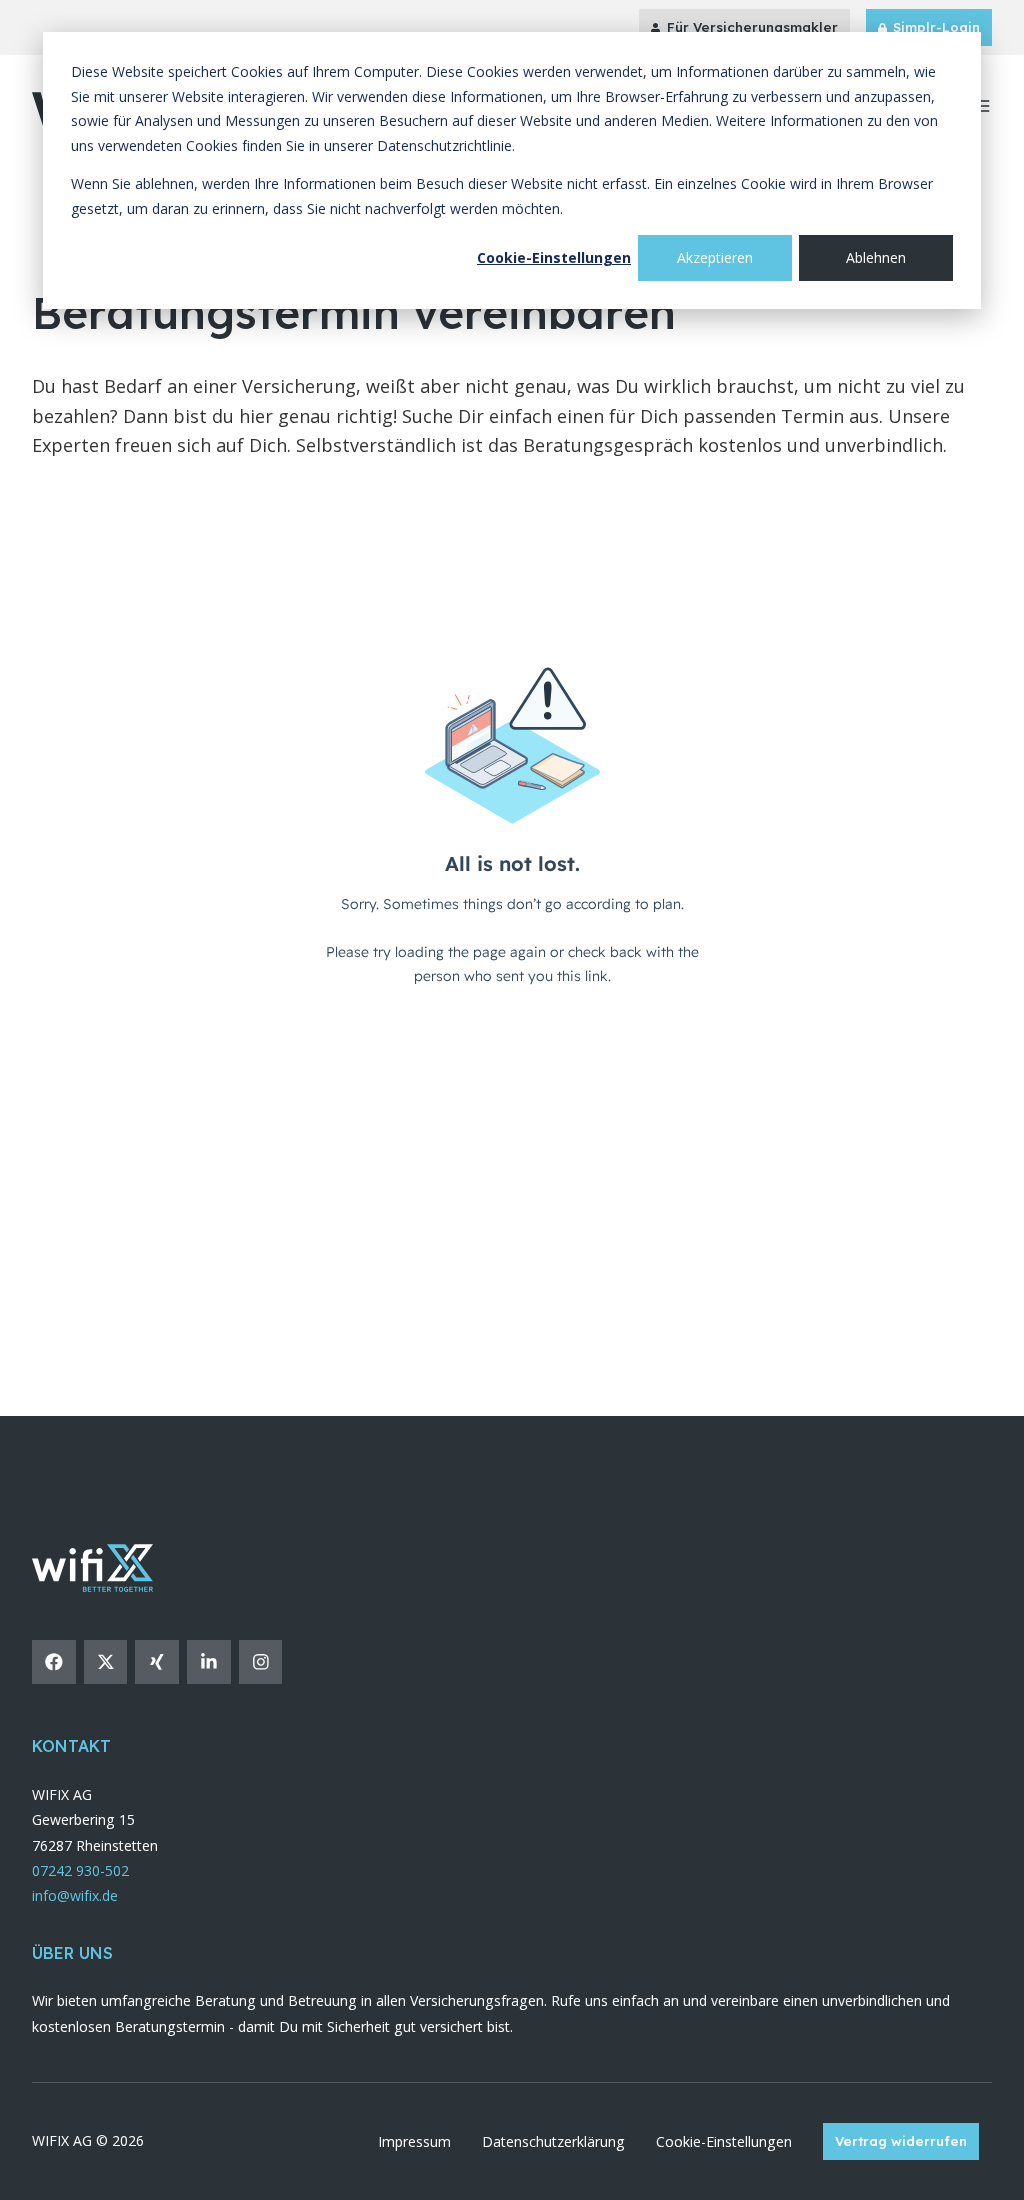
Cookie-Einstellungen (554, 257)
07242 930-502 (80, 1870)
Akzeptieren (715, 257)
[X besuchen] (106, 1662)
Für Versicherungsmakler (752, 27)
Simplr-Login (936, 27)
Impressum (414, 2141)
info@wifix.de (75, 1895)
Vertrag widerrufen (901, 2141)
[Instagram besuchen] (261, 1662)
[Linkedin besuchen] (209, 1662)
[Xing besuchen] (157, 1662)
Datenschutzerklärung (553, 2141)
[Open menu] (982, 106)
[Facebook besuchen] (54, 1662)
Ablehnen (876, 257)
